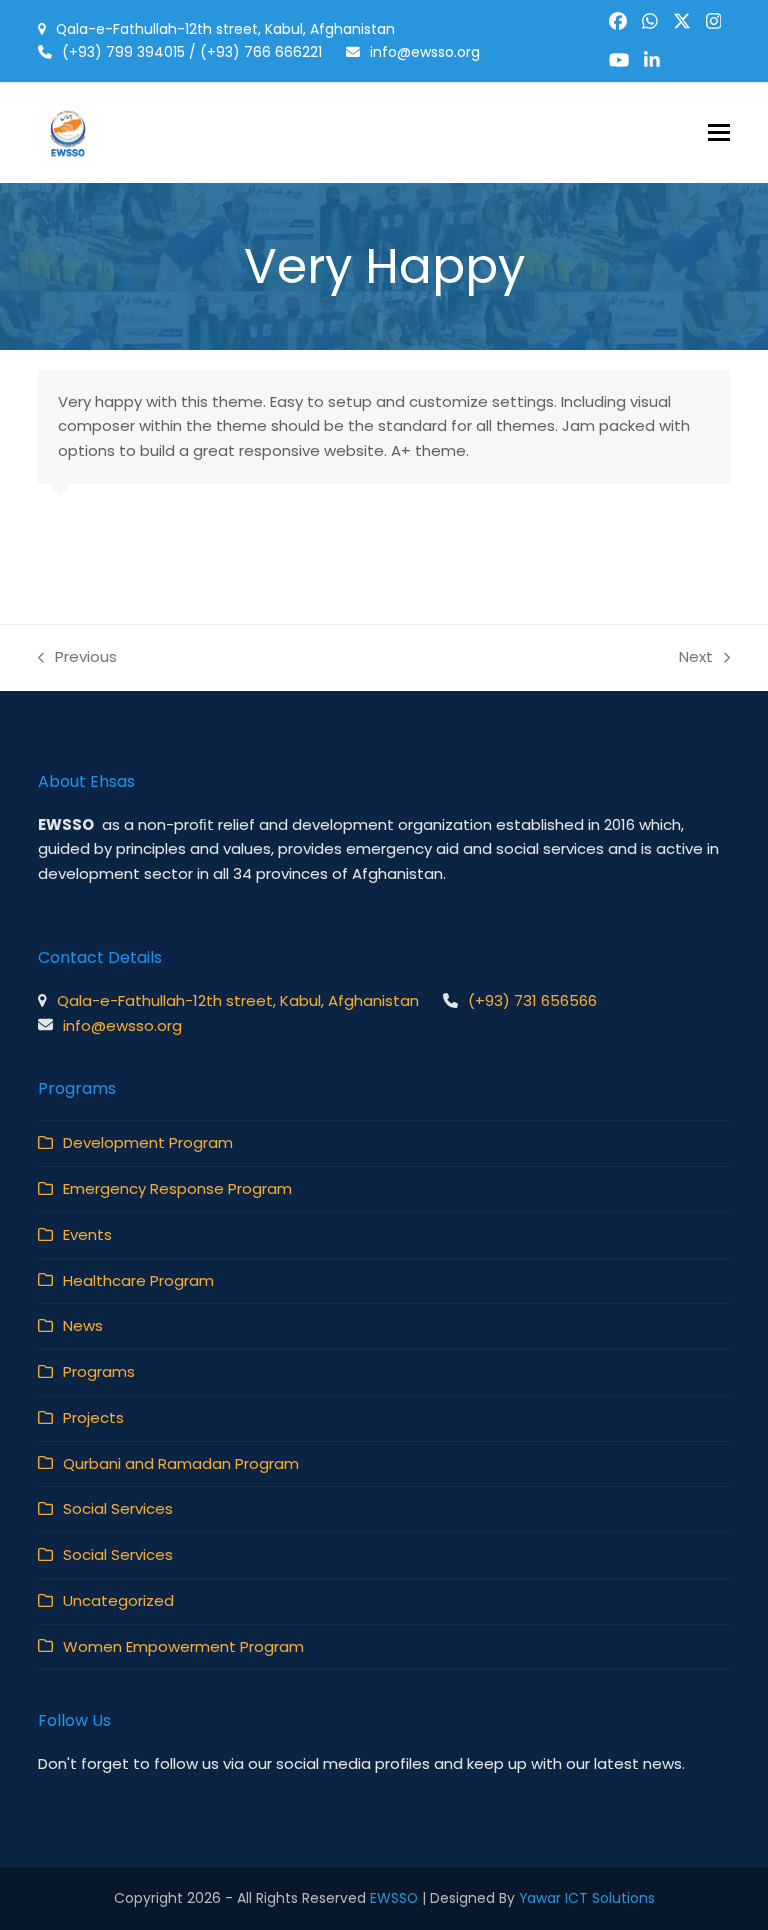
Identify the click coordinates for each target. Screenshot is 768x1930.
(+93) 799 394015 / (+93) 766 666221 (192, 52)
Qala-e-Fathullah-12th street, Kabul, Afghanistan (225, 29)
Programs (99, 1371)
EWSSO (394, 1898)
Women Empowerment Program (183, 1646)
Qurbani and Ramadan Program (181, 1463)
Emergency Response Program (177, 1188)
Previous (77, 658)
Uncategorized (118, 1600)
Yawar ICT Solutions (587, 1898)
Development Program (148, 1142)
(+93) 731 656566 (532, 1000)
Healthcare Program (138, 1280)
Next (697, 658)
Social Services (118, 1508)
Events (87, 1234)
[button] (719, 132)
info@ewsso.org (425, 52)
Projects (93, 1417)
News (83, 1325)
